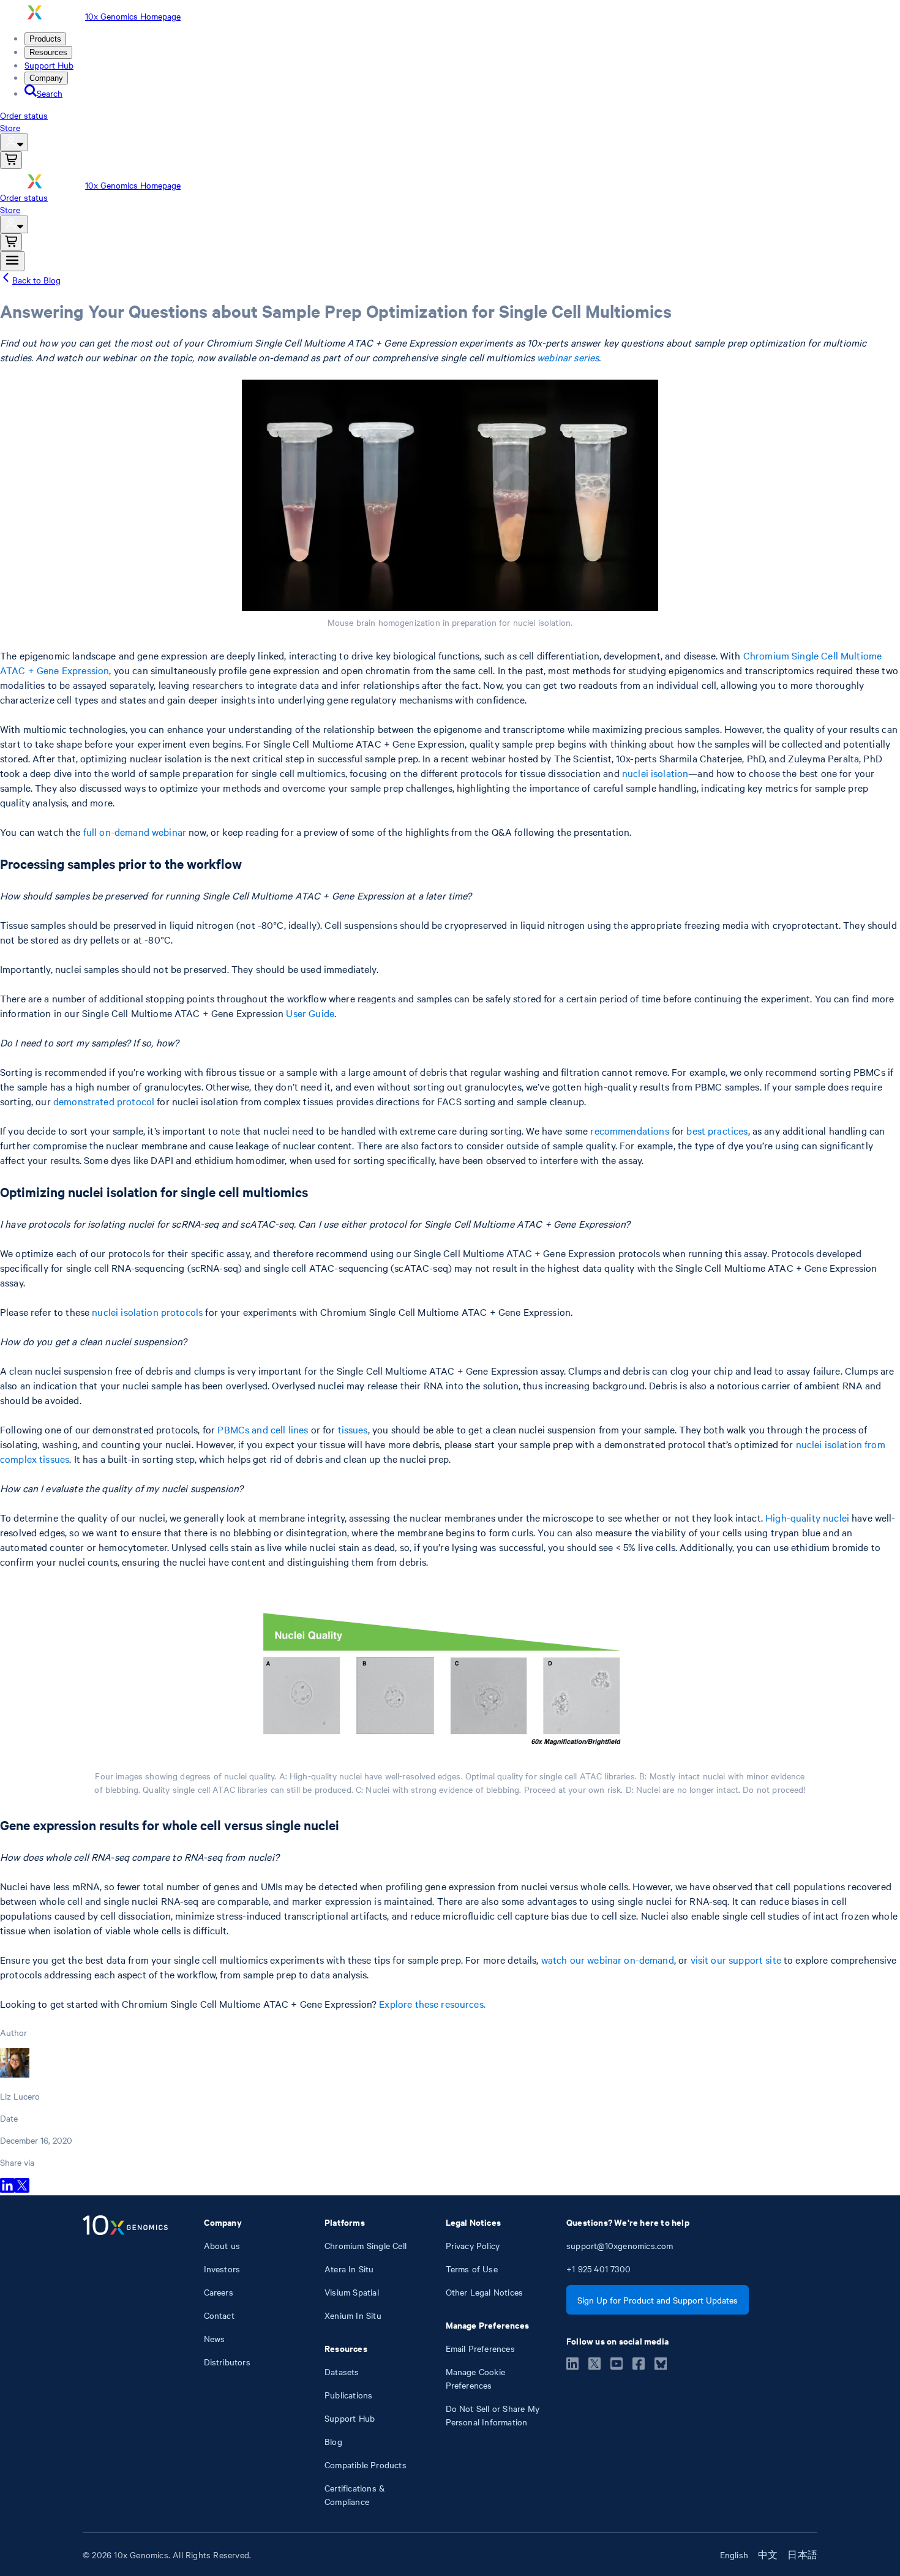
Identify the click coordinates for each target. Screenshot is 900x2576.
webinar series (568, 357)
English (734, 2555)
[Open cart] (11, 160)
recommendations (629, 1130)
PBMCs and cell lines (263, 1429)
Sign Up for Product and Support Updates (658, 2300)
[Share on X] (22, 2189)
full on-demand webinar (135, 832)
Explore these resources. (432, 2003)
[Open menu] (12, 261)
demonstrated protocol (104, 1101)
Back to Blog (36, 280)
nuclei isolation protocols (147, 1312)
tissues (353, 1429)
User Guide (310, 1013)
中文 (768, 2555)
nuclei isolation (655, 773)
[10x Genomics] (125, 2362)
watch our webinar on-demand (608, 1959)
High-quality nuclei (807, 1517)
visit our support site (736, 1959)
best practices (717, 1130)
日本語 (802, 2555)
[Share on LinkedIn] (7, 2189)
